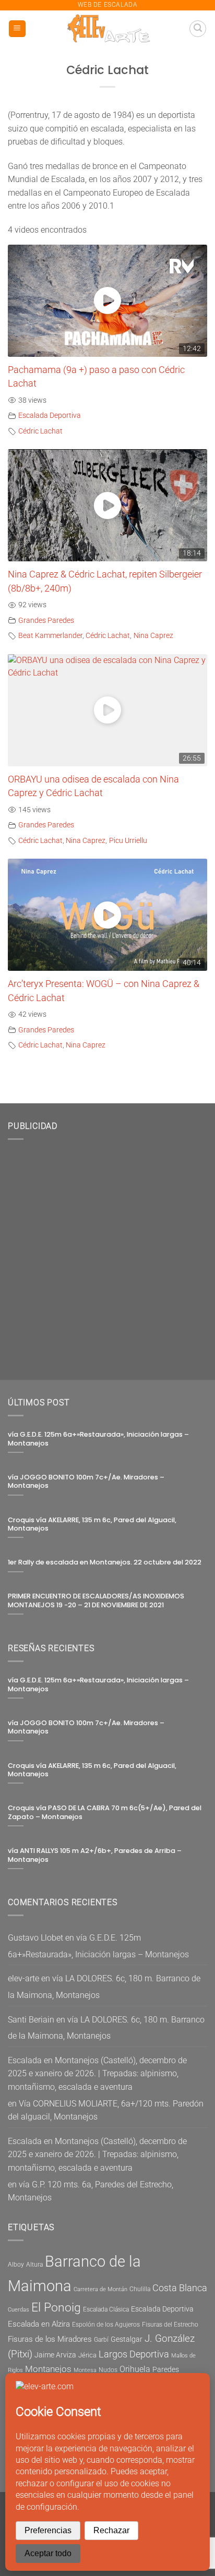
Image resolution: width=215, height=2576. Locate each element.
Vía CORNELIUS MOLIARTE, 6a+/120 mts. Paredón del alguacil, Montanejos (106, 2110)
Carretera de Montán (100, 2289)
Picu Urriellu (128, 841)
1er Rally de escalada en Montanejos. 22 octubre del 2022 (105, 1562)
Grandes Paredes (46, 621)
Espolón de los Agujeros (106, 2325)
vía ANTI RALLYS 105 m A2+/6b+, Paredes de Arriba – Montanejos (95, 1855)
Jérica (87, 2355)
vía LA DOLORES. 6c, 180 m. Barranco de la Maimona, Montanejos (106, 2028)
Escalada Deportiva (50, 416)
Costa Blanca (180, 2288)
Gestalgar (127, 2339)
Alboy (16, 2265)
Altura (34, 2265)
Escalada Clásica (106, 2309)
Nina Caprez (153, 636)
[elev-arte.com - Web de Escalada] (108, 29)
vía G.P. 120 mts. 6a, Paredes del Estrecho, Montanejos (91, 2191)
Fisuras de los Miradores (50, 2339)
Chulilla (140, 2289)
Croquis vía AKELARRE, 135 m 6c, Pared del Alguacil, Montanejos (92, 1525)
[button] (17, 29)
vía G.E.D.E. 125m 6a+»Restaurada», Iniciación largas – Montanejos (98, 1439)
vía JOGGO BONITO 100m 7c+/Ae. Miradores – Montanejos (86, 1482)
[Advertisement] (107, 1256)
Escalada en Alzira (39, 2324)
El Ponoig (56, 2308)
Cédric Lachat (40, 431)
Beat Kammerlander (50, 636)
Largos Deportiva (134, 2354)
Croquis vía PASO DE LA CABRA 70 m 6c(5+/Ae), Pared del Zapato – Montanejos (105, 1813)
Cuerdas (19, 2310)
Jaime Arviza (55, 2355)
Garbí (101, 2340)
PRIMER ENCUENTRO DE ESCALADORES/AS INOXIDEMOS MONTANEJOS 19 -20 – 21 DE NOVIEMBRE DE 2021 (96, 1601)
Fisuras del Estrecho (170, 2325)
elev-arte (23, 1978)
